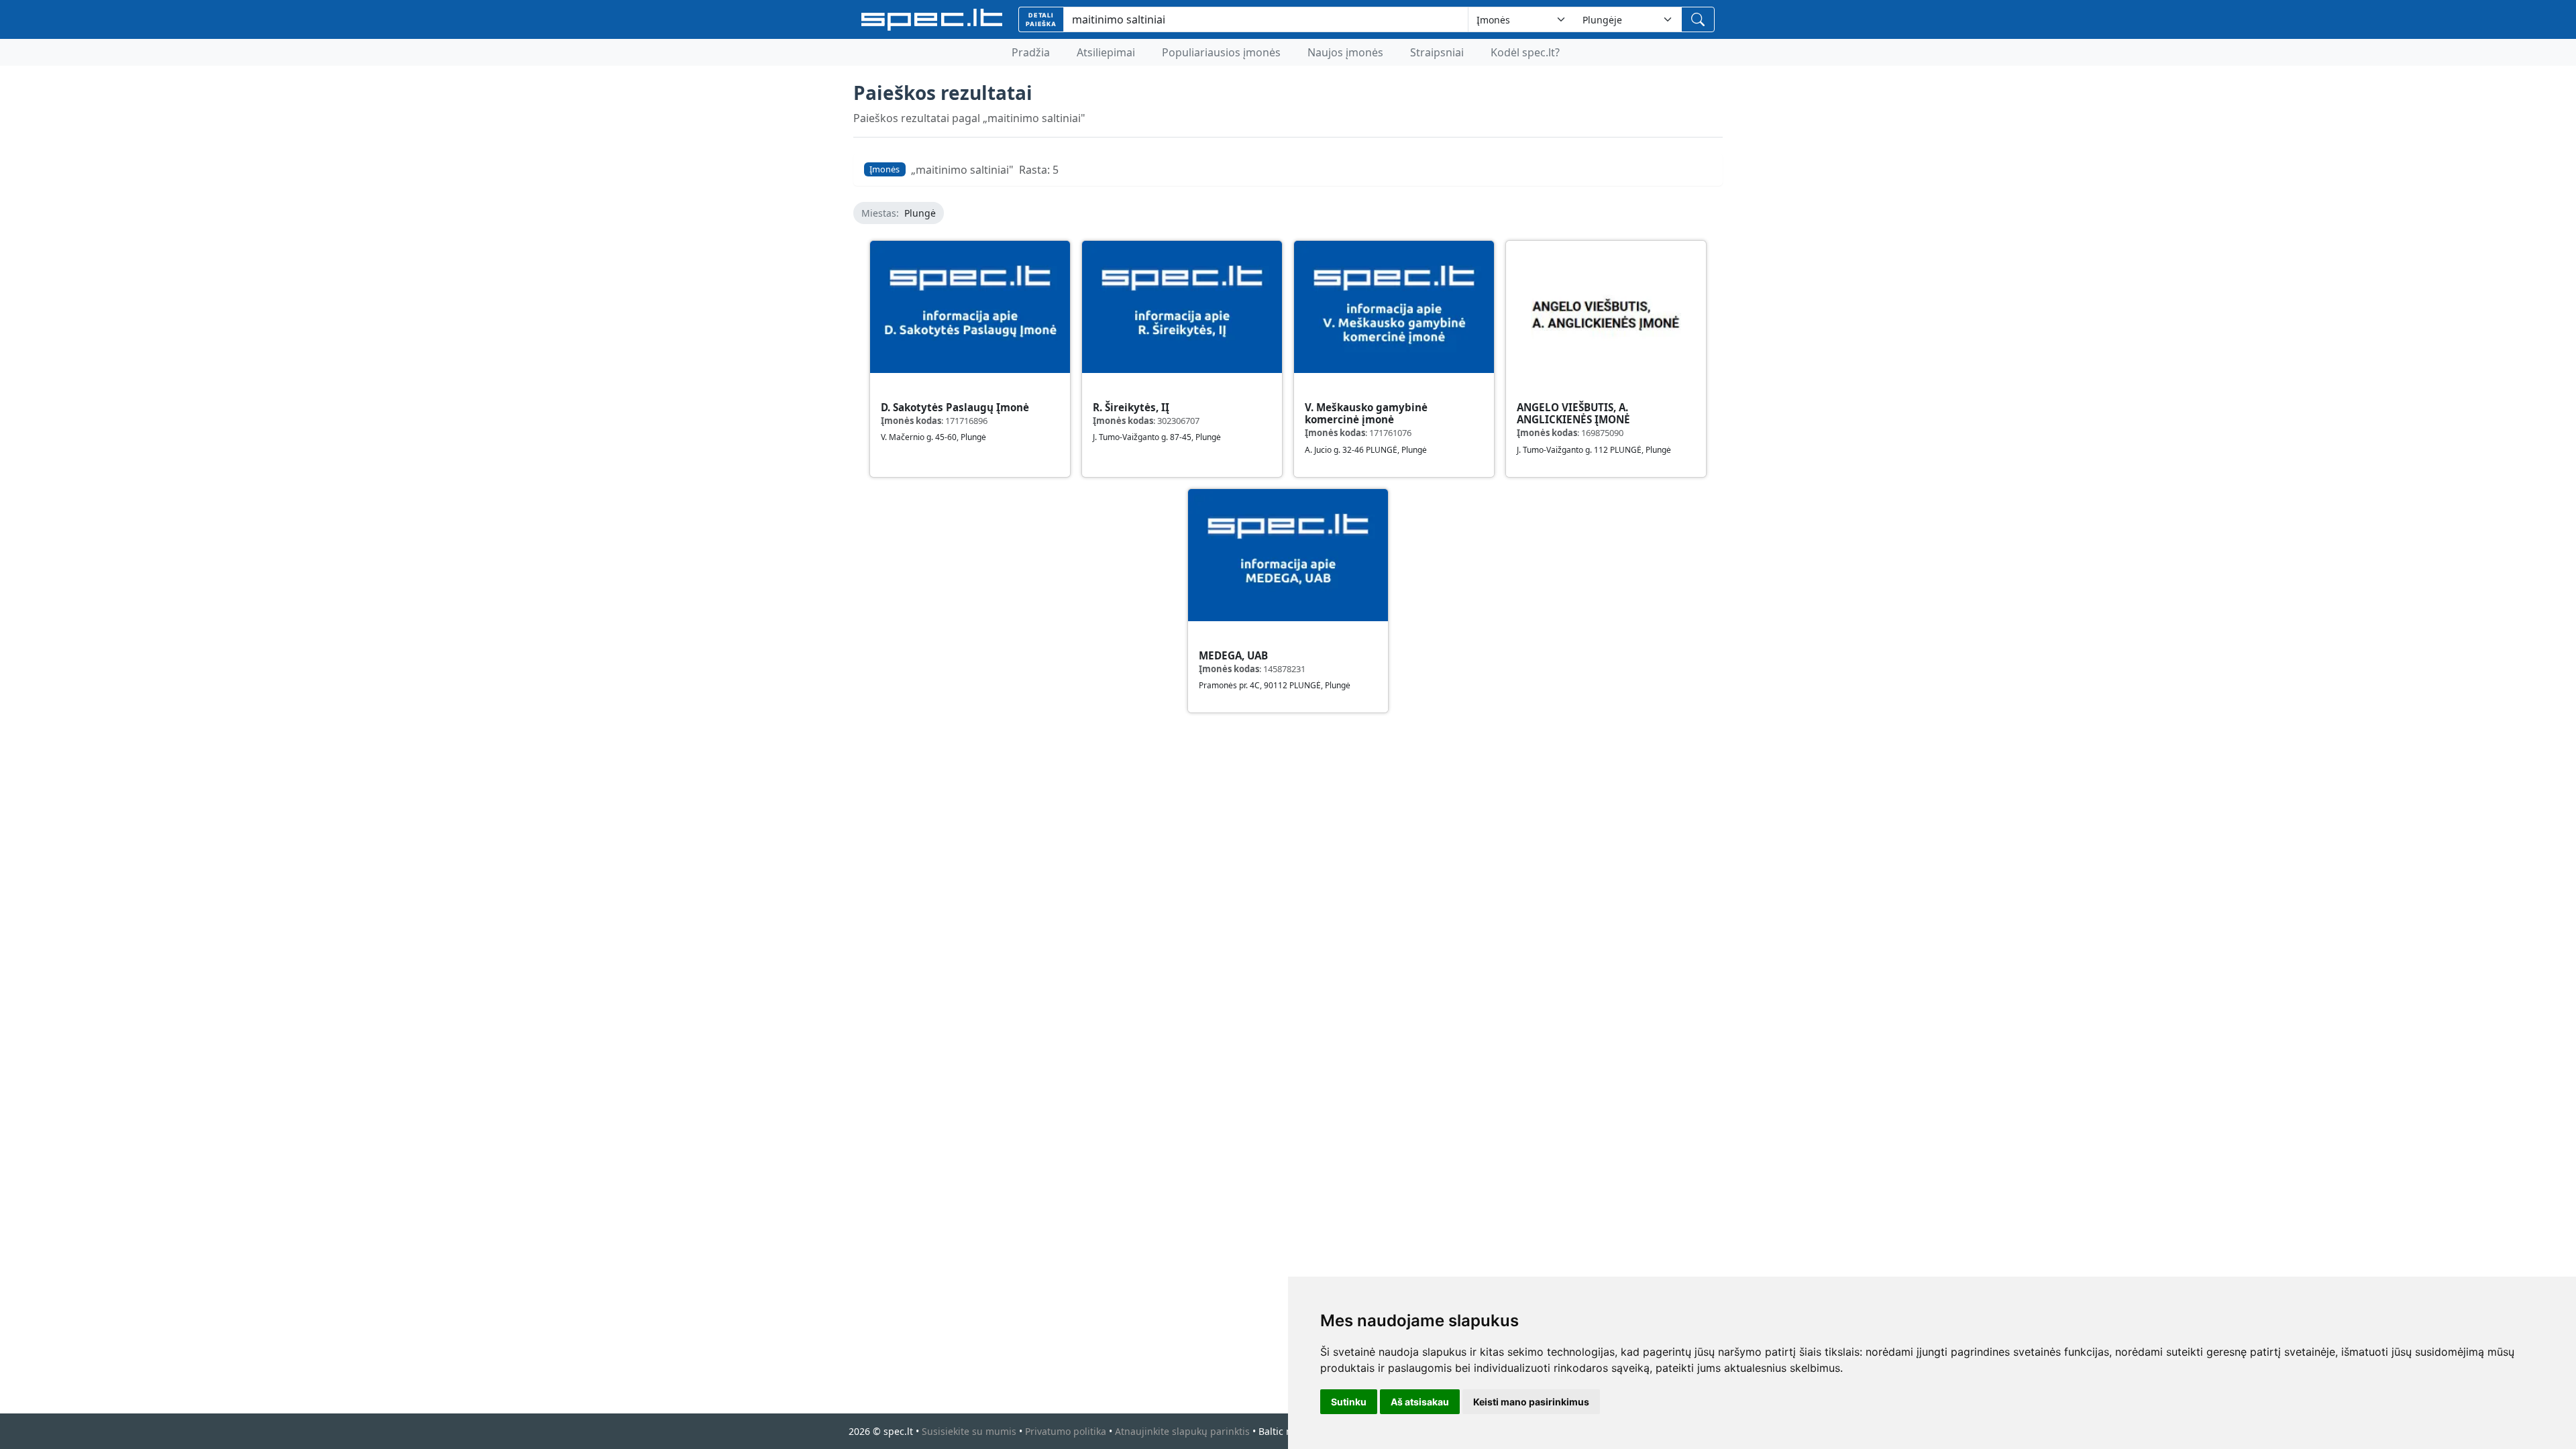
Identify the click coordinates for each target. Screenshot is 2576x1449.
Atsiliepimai (1106, 52)
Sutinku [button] (1349, 1402)
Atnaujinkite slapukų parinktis (1182, 1431)
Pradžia (1031, 52)
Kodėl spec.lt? (1525, 52)
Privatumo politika (1066, 1431)
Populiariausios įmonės (1221, 52)
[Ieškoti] (1698, 19)
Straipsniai (1437, 52)
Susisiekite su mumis (969, 1431)
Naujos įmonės (1345, 52)
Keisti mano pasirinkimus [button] (1531, 1402)
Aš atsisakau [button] (1420, 1402)
